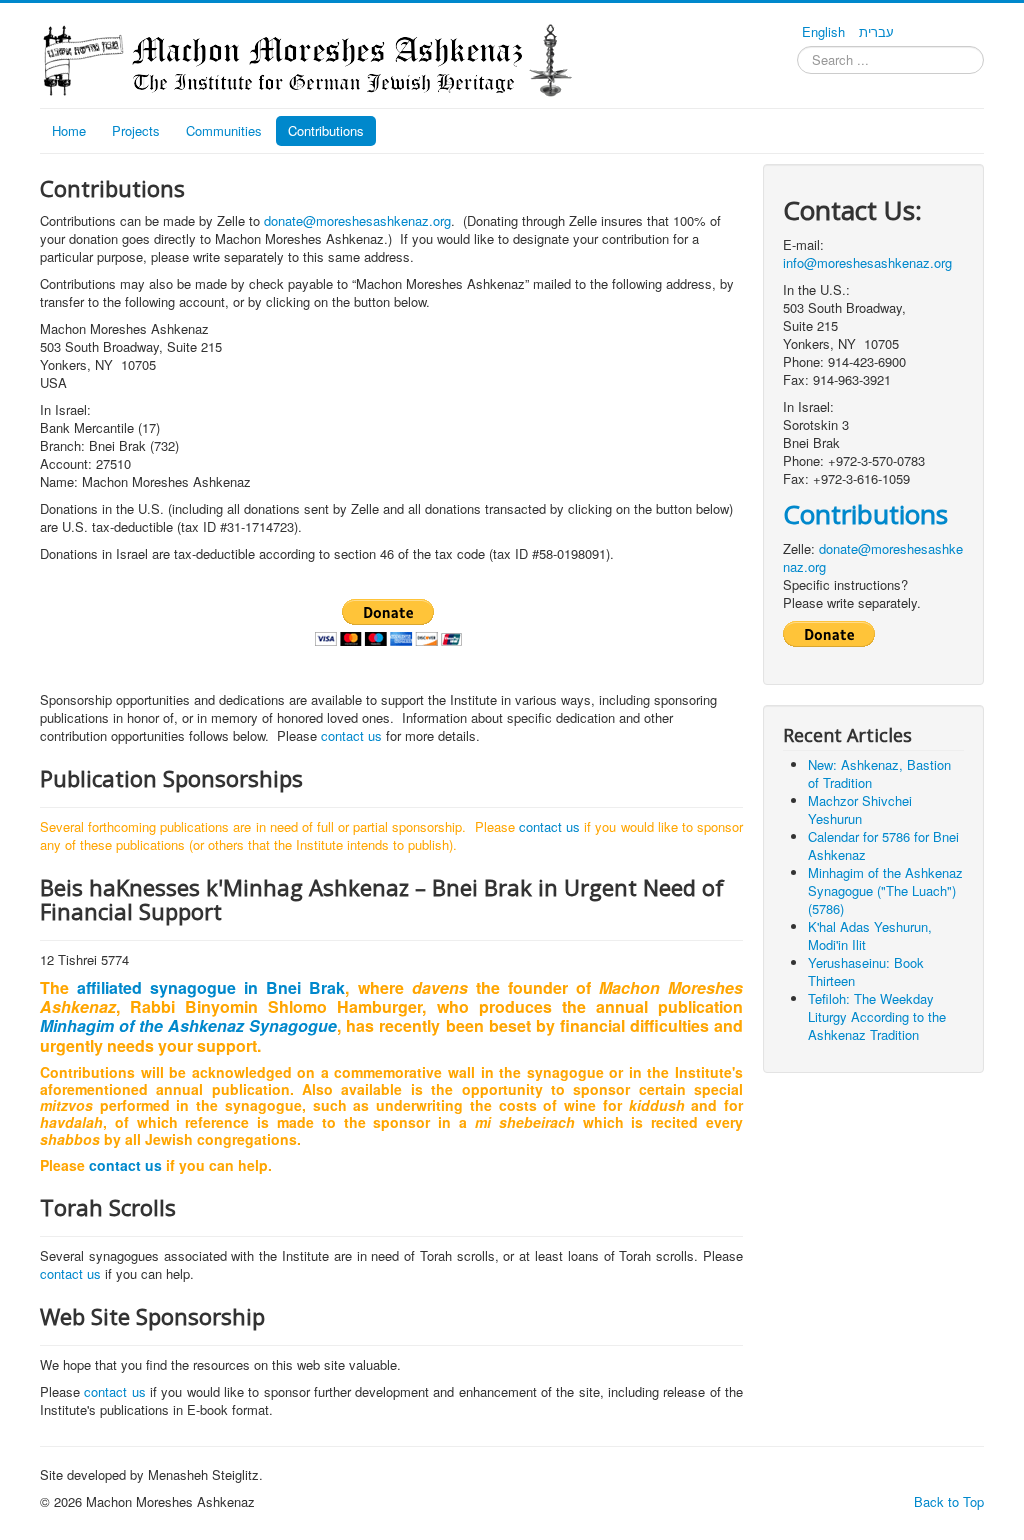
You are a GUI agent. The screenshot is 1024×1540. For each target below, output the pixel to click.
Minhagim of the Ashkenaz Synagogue (188, 1025)
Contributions (326, 130)
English (825, 31)
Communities (224, 130)
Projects (136, 130)
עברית (876, 31)
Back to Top (949, 1501)
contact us (351, 735)
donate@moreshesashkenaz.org (357, 220)
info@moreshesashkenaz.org (867, 262)
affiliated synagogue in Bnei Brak (211, 987)
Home (69, 130)
